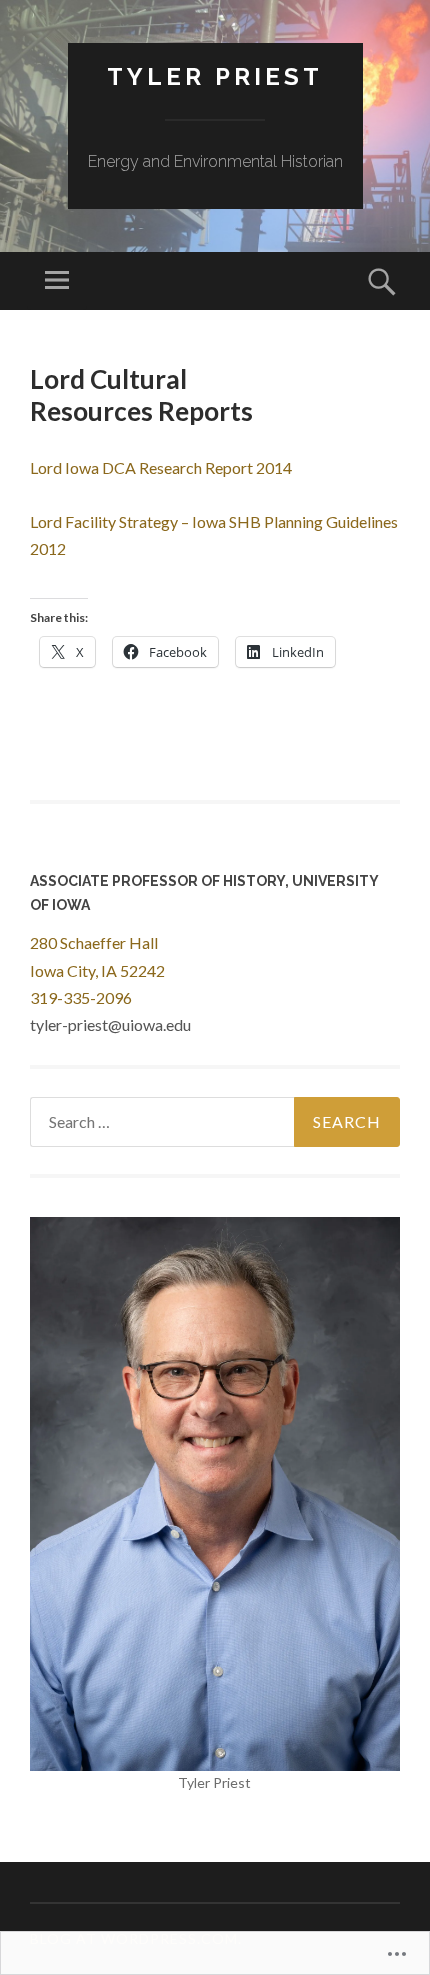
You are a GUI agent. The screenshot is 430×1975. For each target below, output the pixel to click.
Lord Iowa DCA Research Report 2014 (161, 467)
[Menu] (57, 281)
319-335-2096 (81, 997)
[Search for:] (215, 1122)
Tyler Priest (215, 76)
